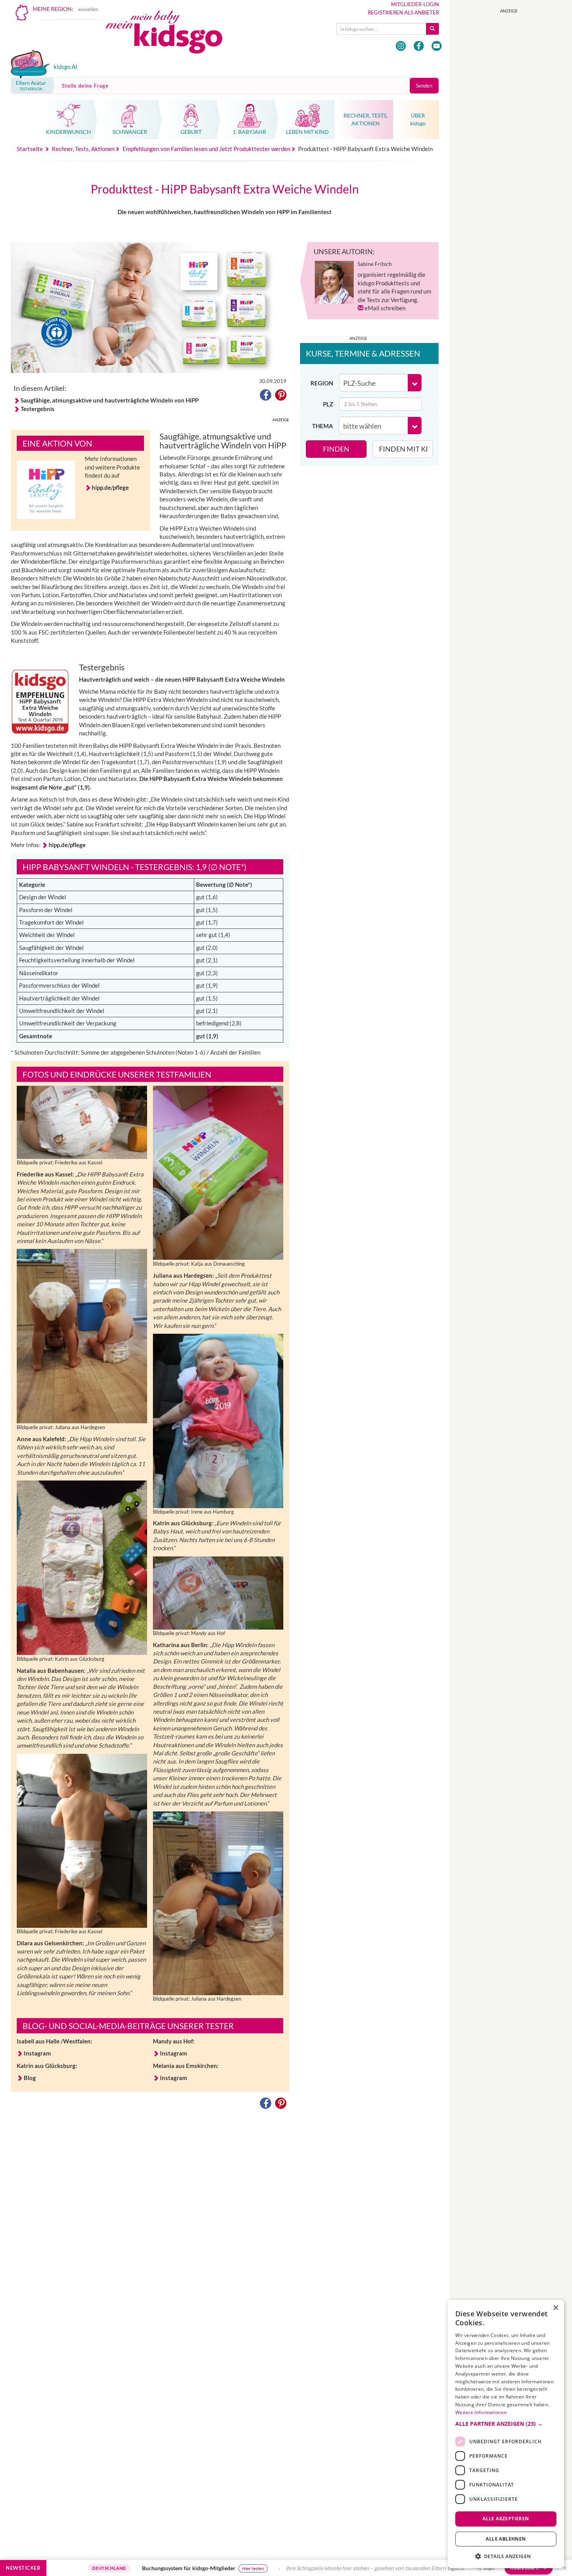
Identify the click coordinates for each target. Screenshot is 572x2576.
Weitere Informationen (481, 2412)
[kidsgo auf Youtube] (437, 46)
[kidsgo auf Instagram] (401, 46)
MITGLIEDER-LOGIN (415, 4)
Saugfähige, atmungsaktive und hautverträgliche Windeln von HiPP (110, 400)
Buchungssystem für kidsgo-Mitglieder (103, 2568)
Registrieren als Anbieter (403, 12)
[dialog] (506, 2434)
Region (322, 383)
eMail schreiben (385, 308)
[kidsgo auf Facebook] (419, 46)
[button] (266, 396)
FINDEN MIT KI (404, 449)
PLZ (328, 404)
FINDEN (336, 449)
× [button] (555, 2308)
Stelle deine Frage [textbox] (85, 86)
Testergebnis (38, 409)
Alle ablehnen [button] (506, 2539)
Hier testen (168, 2568)
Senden (424, 86)
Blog (30, 2078)
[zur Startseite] (170, 34)
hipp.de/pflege (111, 487)
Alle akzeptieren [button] (506, 2519)
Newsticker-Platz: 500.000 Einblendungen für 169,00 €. (464, 2568)
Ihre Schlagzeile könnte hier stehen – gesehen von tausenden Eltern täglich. (290, 2568)
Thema (323, 426)
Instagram (37, 2053)
